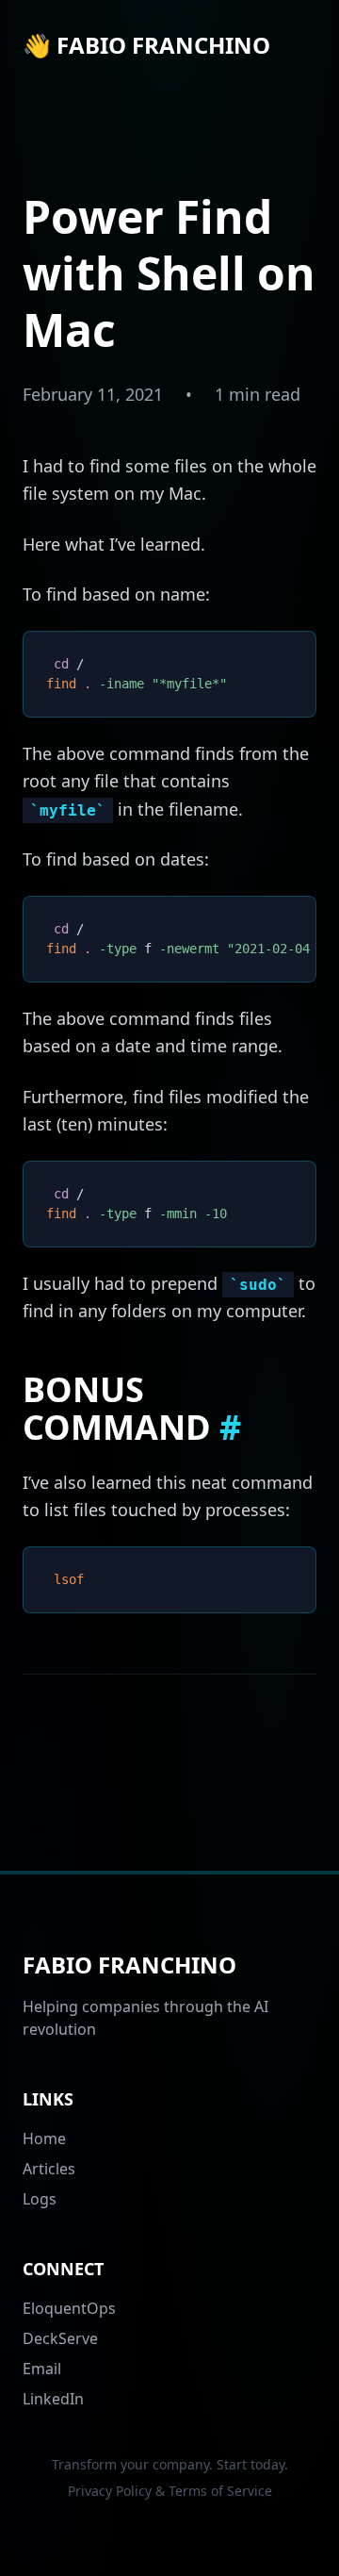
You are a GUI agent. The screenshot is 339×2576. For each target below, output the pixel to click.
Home (44, 2138)
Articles (49, 2169)
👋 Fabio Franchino (146, 45)
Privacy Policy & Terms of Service (170, 2491)
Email (42, 2369)
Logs (40, 2199)
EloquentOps (69, 2308)
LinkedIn (53, 2399)
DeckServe (60, 2338)
